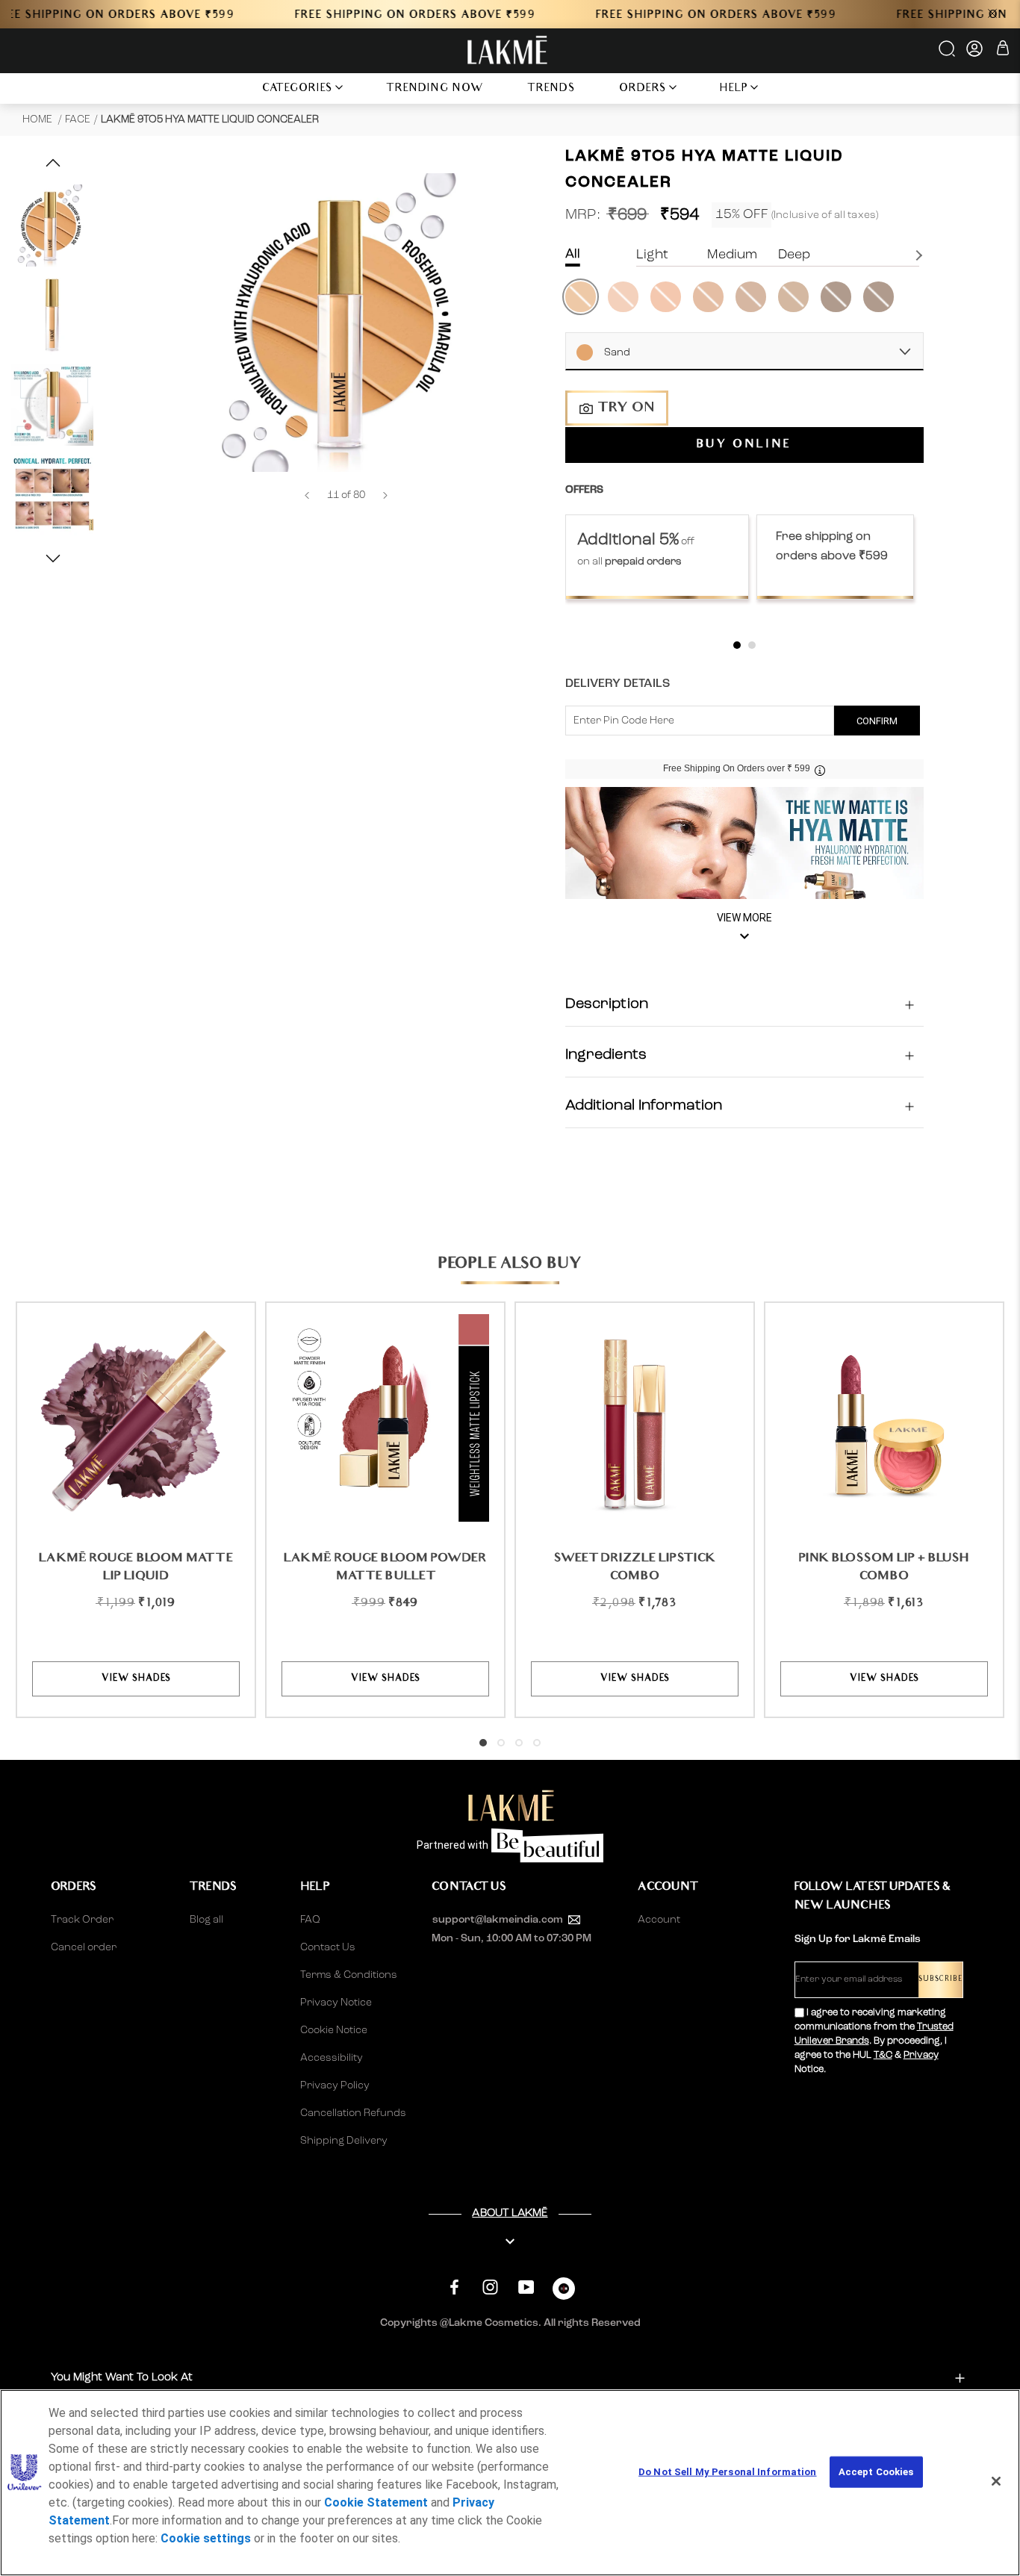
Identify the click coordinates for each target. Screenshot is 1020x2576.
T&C (883, 2055)
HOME (38, 119)
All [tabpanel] (573, 254)
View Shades (136, 1679)
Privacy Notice (336, 2003)
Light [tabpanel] (652, 255)
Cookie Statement (376, 2502)
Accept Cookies (876, 2472)
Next (921, 255)
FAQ (310, 1920)
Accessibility (332, 2058)
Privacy (921, 2055)
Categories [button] (298, 89)
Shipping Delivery (344, 2141)
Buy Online (744, 446)
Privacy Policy (335, 2085)
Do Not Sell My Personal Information (728, 2472)
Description (607, 1005)
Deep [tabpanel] (794, 255)
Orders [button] (643, 89)
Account (659, 1920)
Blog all (206, 1920)
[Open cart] (1003, 50)
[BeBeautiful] (564, 2292)
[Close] (996, 2481)
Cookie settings (206, 2538)
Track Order (82, 1920)
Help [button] (734, 89)
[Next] (385, 495)
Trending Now (435, 89)
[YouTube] (526, 2287)
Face (78, 119)
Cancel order (84, 1947)
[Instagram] (490, 2287)
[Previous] (307, 495)
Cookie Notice (334, 2030)
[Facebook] (454, 2287)
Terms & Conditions (349, 1975)
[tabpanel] (657, 557)
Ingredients (606, 1056)
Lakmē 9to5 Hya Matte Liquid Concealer (210, 119)
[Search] (948, 54)
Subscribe (940, 1980)
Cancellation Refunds (353, 2113)
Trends (551, 89)
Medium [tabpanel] (732, 255)
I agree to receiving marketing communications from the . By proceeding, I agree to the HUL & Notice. (874, 2041)
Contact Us (328, 1947)
